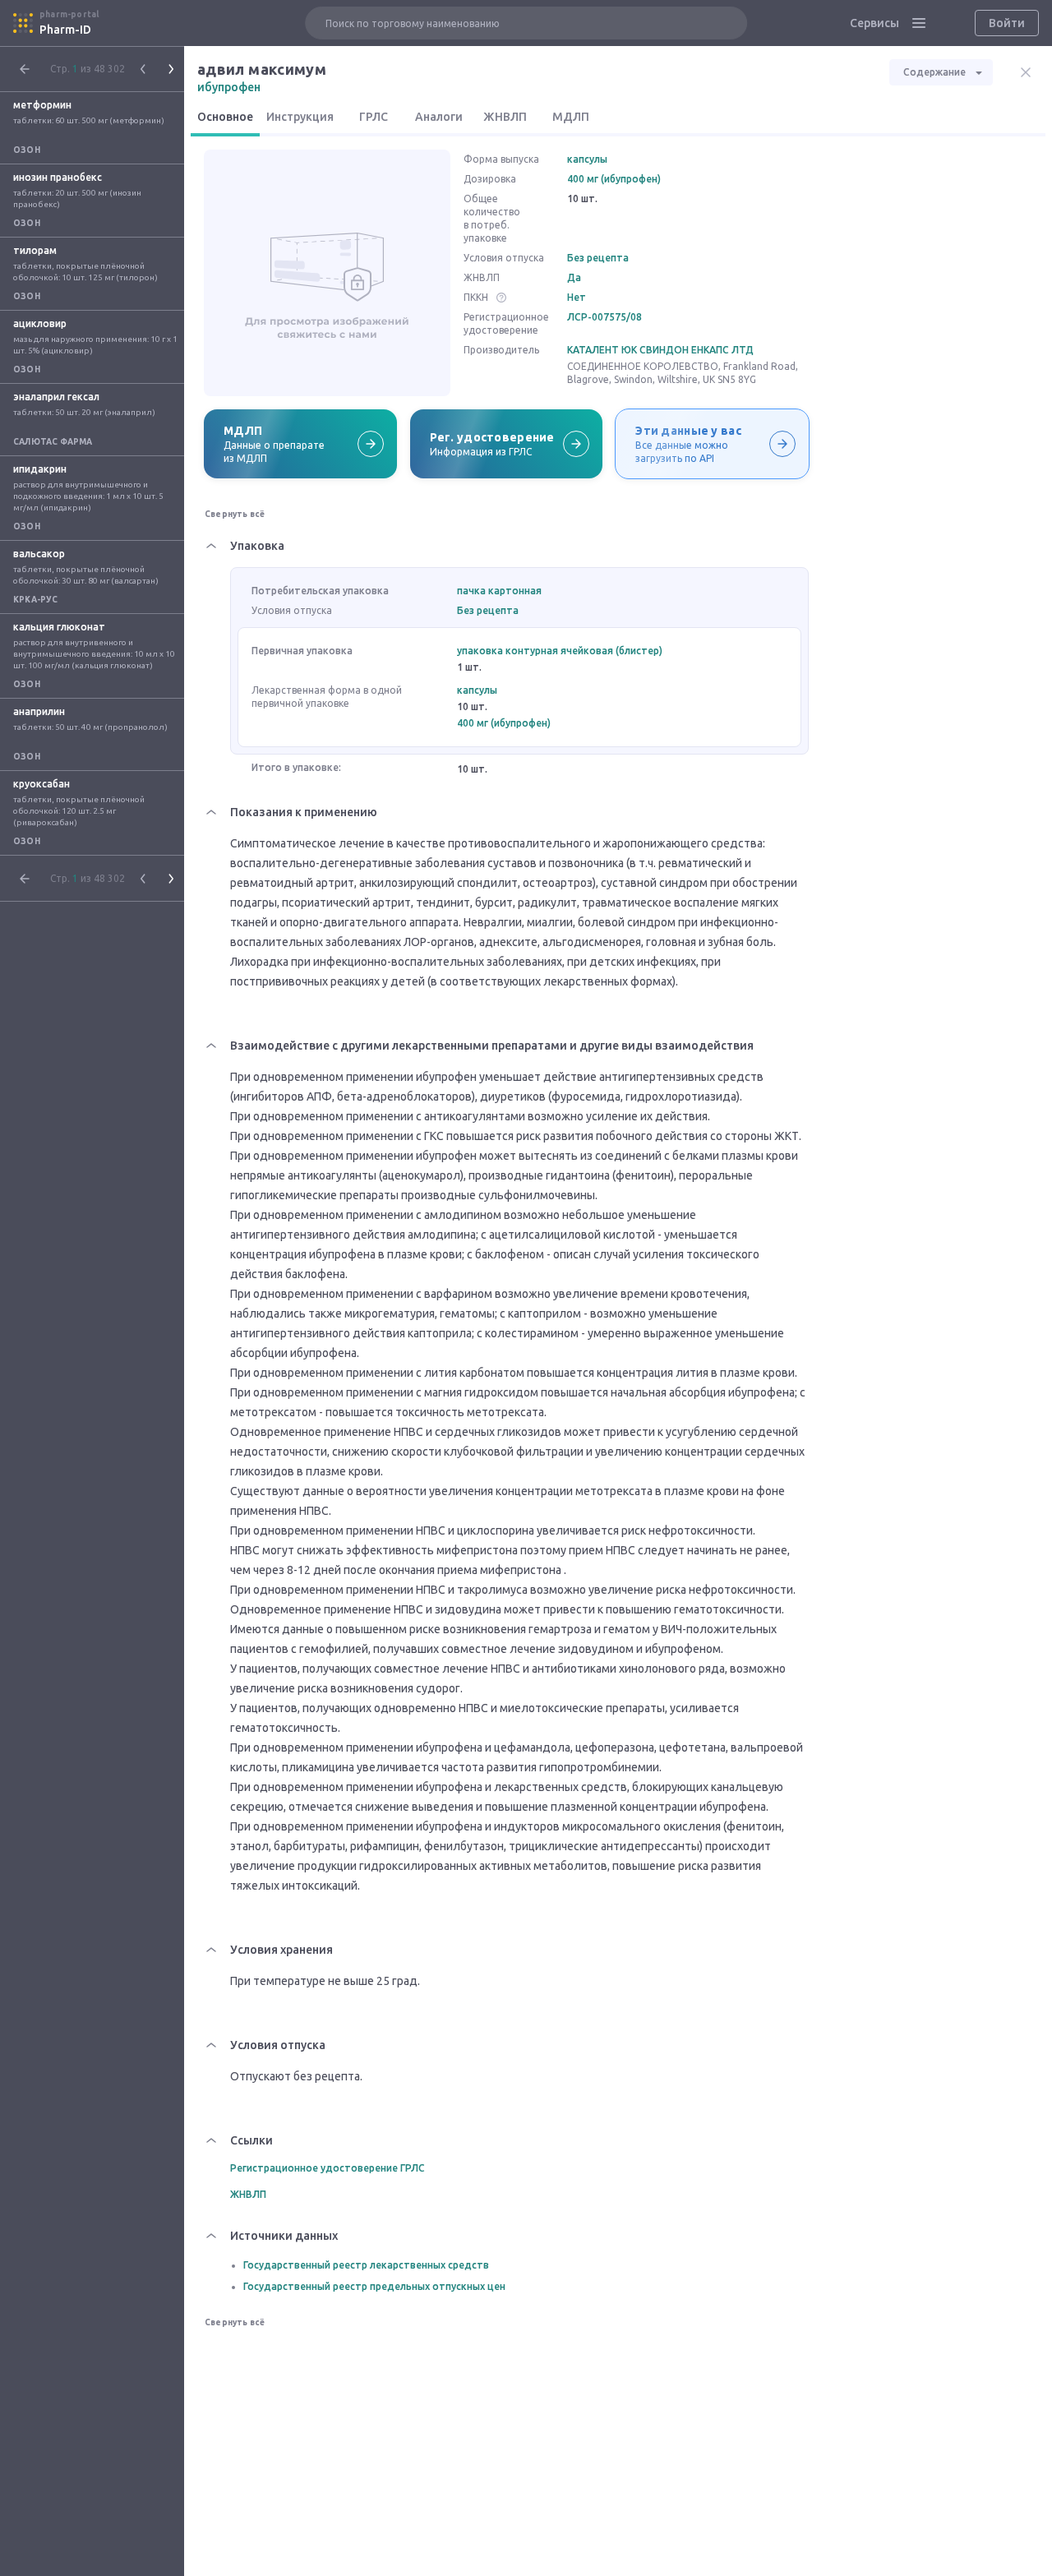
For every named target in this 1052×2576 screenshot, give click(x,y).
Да (574, 277)
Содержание (934, 72)
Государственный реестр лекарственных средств (366, 2265)
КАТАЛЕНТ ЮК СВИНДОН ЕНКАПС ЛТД (660, 350)
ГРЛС (374, 117)
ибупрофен (229, 87)
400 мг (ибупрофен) (614, 179)
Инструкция (300, 117)
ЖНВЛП (505, 117)
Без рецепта (598, 258)
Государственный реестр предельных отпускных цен (374, 2286)
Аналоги (439, 117)
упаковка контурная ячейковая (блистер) (560, 651)
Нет (577, 297)
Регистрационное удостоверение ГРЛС (328, 2168)
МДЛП (571, 117)
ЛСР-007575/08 (604, 317)
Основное (225, 117)
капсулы (587, 159)
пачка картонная (499, 591)
